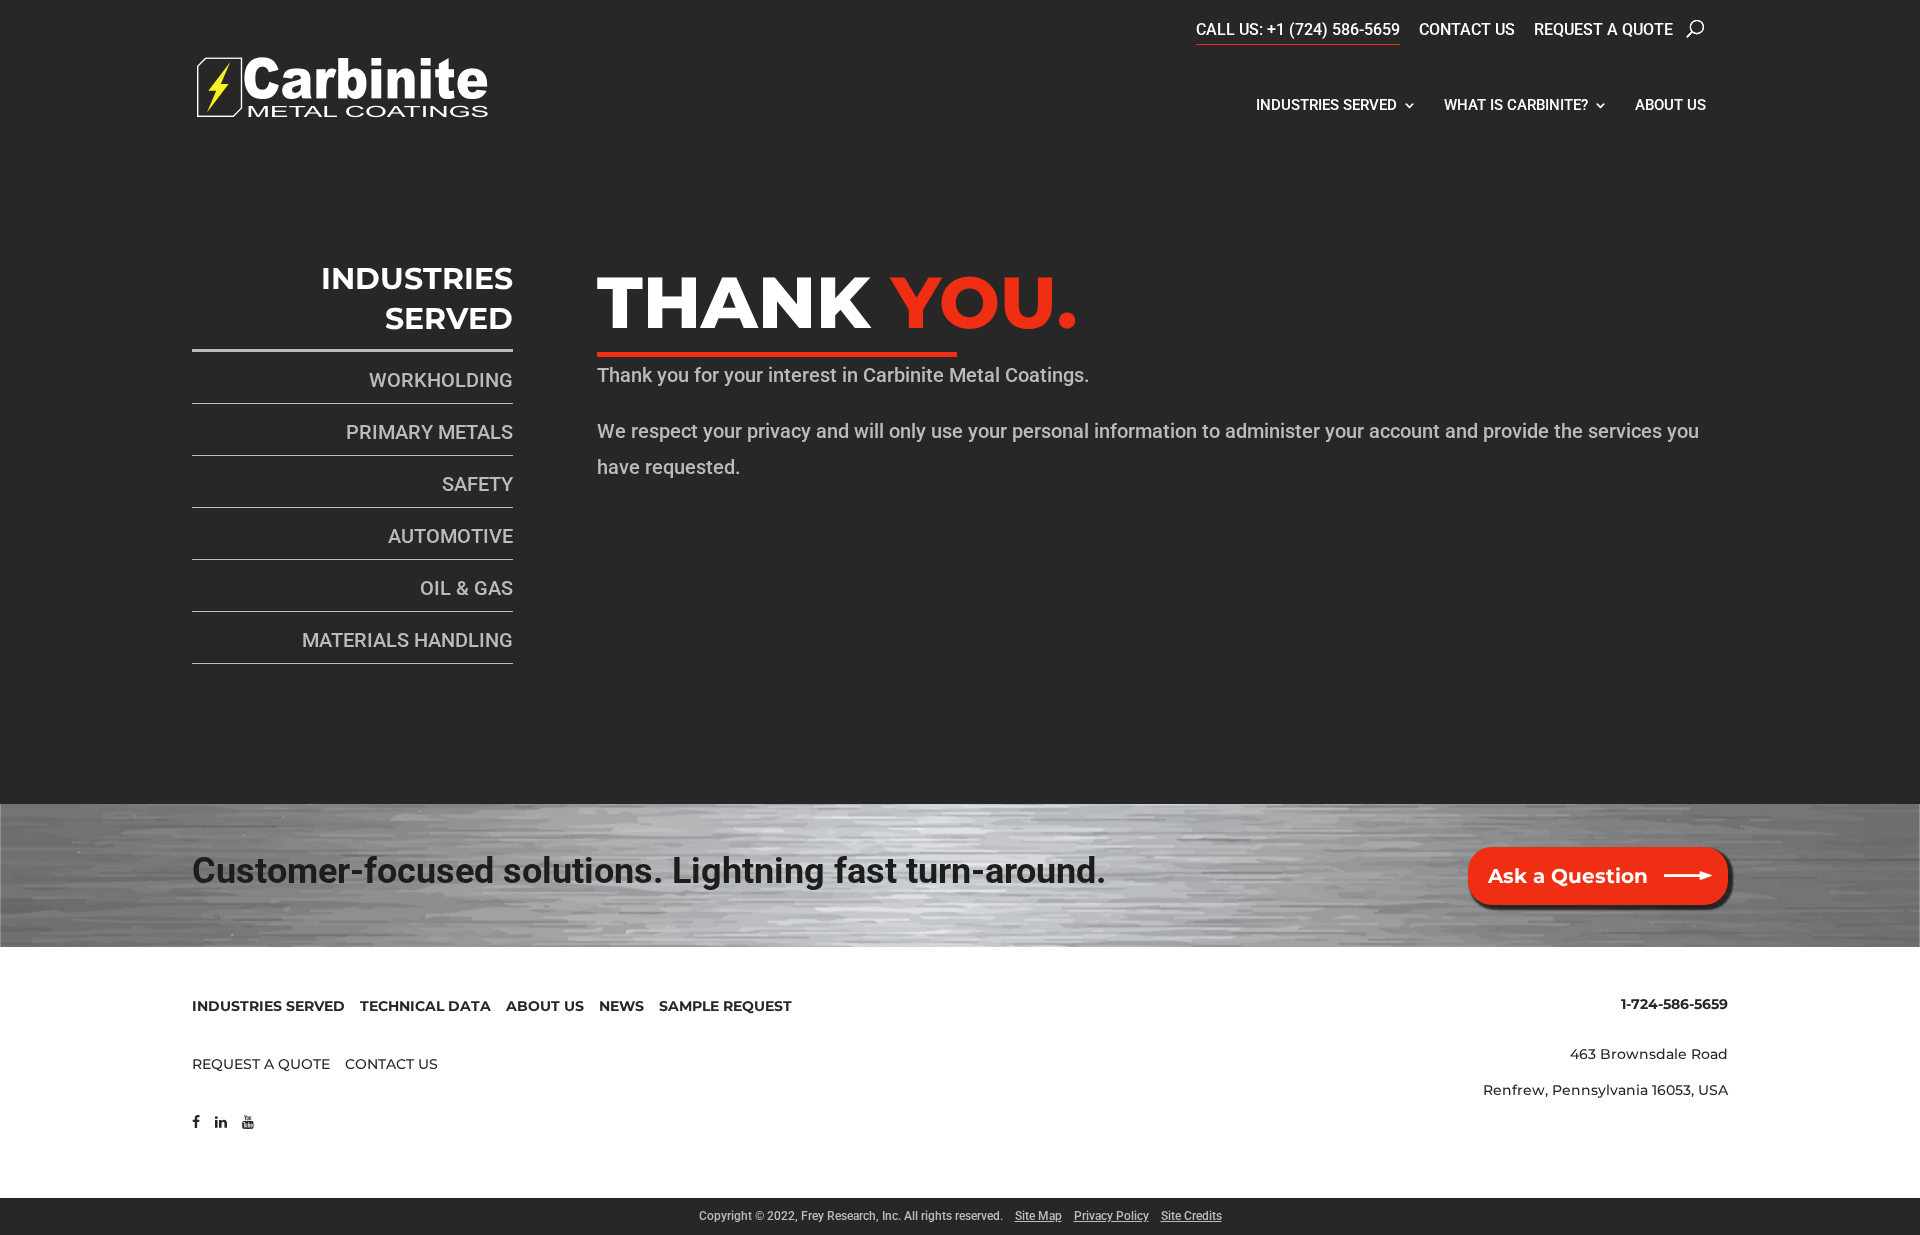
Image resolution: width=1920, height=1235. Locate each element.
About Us (1670, 105)
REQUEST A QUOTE (261, 1064)
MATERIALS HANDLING (407, 640)
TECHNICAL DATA (425, 1006)
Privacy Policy (1111, 1216)
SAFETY (477, 484)
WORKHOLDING (441, 380)
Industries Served (1326, 105)
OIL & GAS (466, 588)
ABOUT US (545, 1006)
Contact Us (1467, 29)
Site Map (1038, 1216)
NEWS (621, 1006)
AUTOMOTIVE (450, 536)
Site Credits (1191, 1216)
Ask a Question (1568, 876)
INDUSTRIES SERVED (268, 1006)
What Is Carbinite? (1516, 105)
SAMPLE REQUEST (725, 1006)
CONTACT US (391, 1064)
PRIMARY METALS (429, 432)
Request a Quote (1603, 29)
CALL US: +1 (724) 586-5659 (1298, 29)
